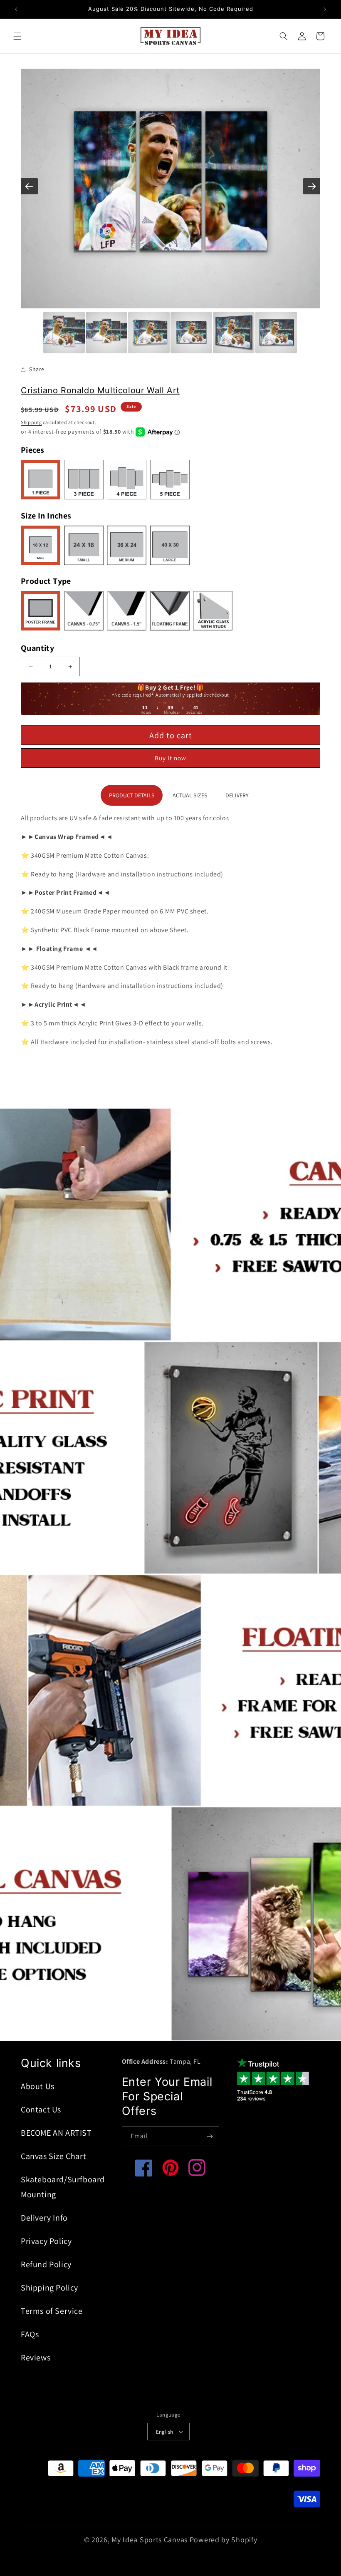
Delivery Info (44, 2218)
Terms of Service (52, 2311)
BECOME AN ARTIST (56, 2133)
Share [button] (37, 369)
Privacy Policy (46, 2241)
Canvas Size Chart (53, 2156)
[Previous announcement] (16, 9)
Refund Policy (46, 2264)
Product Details (132, 795)
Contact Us (41, 2109)
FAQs (30, 2334)
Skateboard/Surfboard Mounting (63, 2187)
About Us (38, 2086)
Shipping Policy (49, 2288)
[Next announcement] (325, 9)
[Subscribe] (210, 2136)
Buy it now (170, 758)
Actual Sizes (190, 795)
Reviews (36, 2358)
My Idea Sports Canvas (149, 2540)
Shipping (31, 422)
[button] (17, 36)
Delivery (237, 795)
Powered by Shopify (224, 2540)
